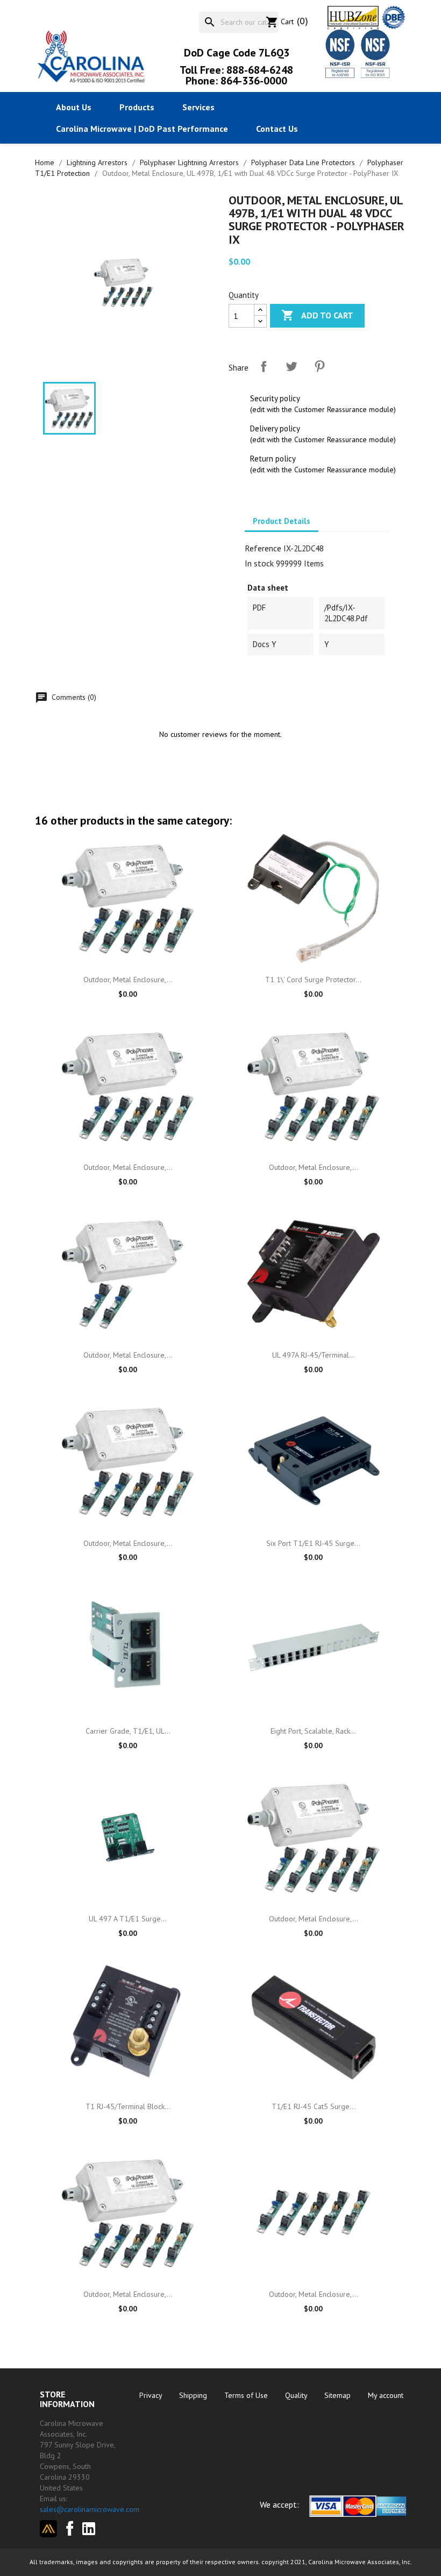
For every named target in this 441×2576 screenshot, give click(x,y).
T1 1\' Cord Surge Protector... (313, 980)
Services (198, 107)
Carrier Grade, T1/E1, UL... (128, 1731)
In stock (259, 563)
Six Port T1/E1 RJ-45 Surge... (313, 1543)
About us (74, 107)
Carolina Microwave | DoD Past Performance (142, 129)
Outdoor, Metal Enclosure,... (128, 980)
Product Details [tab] (282, 521)
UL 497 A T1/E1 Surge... (128, 1919)
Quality (297, 2395)
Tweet (291, 366)
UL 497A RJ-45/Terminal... (314, 1355)
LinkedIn (93, 2529)
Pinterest (319, 366)
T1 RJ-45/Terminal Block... (128, 2106)
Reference (263, 548)
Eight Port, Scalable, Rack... (313, 1731)
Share (264, 366)
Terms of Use (247, 2395)
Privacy (152, 2395)
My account (386, 2395)
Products (137, 107)
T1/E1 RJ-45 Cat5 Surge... (314, 2106)
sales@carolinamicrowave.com (90, 2509)
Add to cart (317, 315)
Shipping (194, 2395)
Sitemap (339, 2395)
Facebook (66, 2527)
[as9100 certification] (374, 53)
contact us (277, 129)
